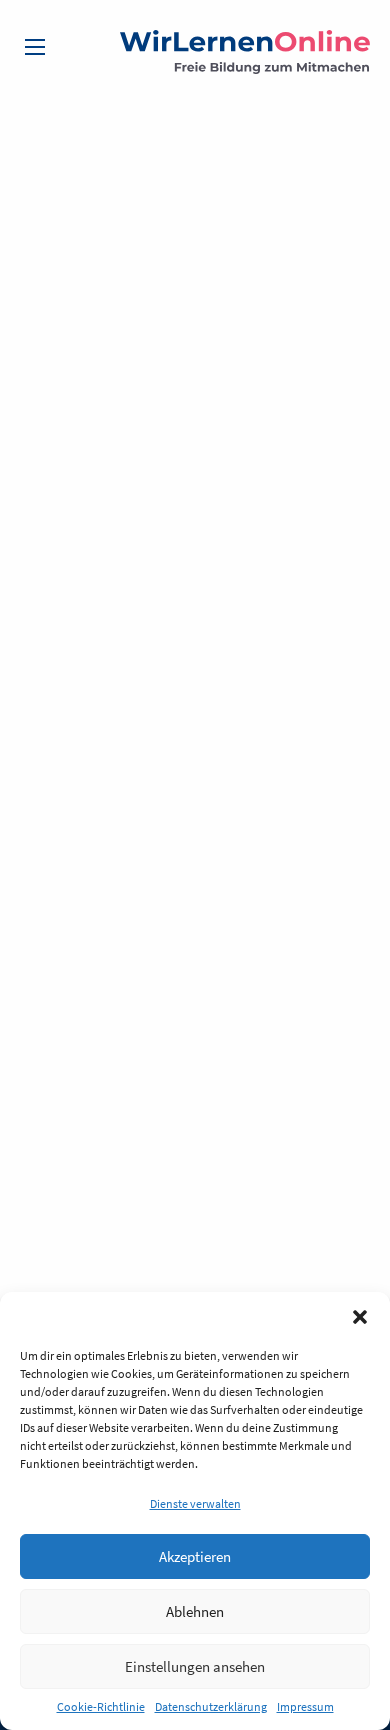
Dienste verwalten (195, 1503)
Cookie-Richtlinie (101, 1706)
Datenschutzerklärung (211, 1706)
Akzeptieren (195, 1556)
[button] (360, 1317)
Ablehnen (195, 1611)
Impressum (305, 1706)
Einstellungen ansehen (195, 1666)
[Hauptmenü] (35, 47)
